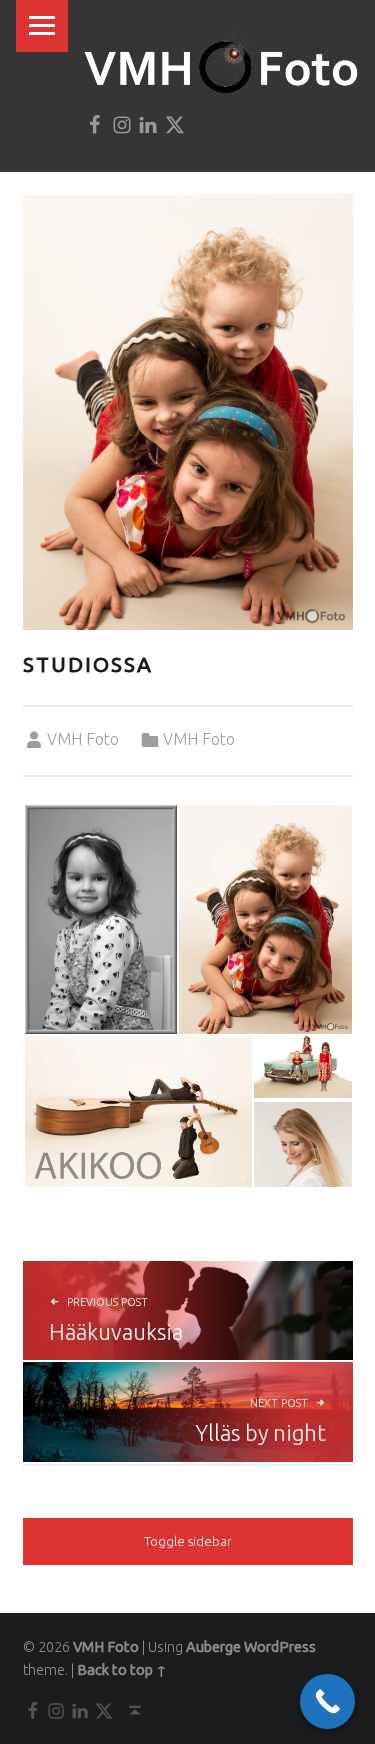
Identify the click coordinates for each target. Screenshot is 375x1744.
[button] (100, 919)
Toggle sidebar (188, 1541)
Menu (42, 26)
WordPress (280, 1647)
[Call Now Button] (327, 1701)
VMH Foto (83, 739)
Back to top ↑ (122, 1670)
